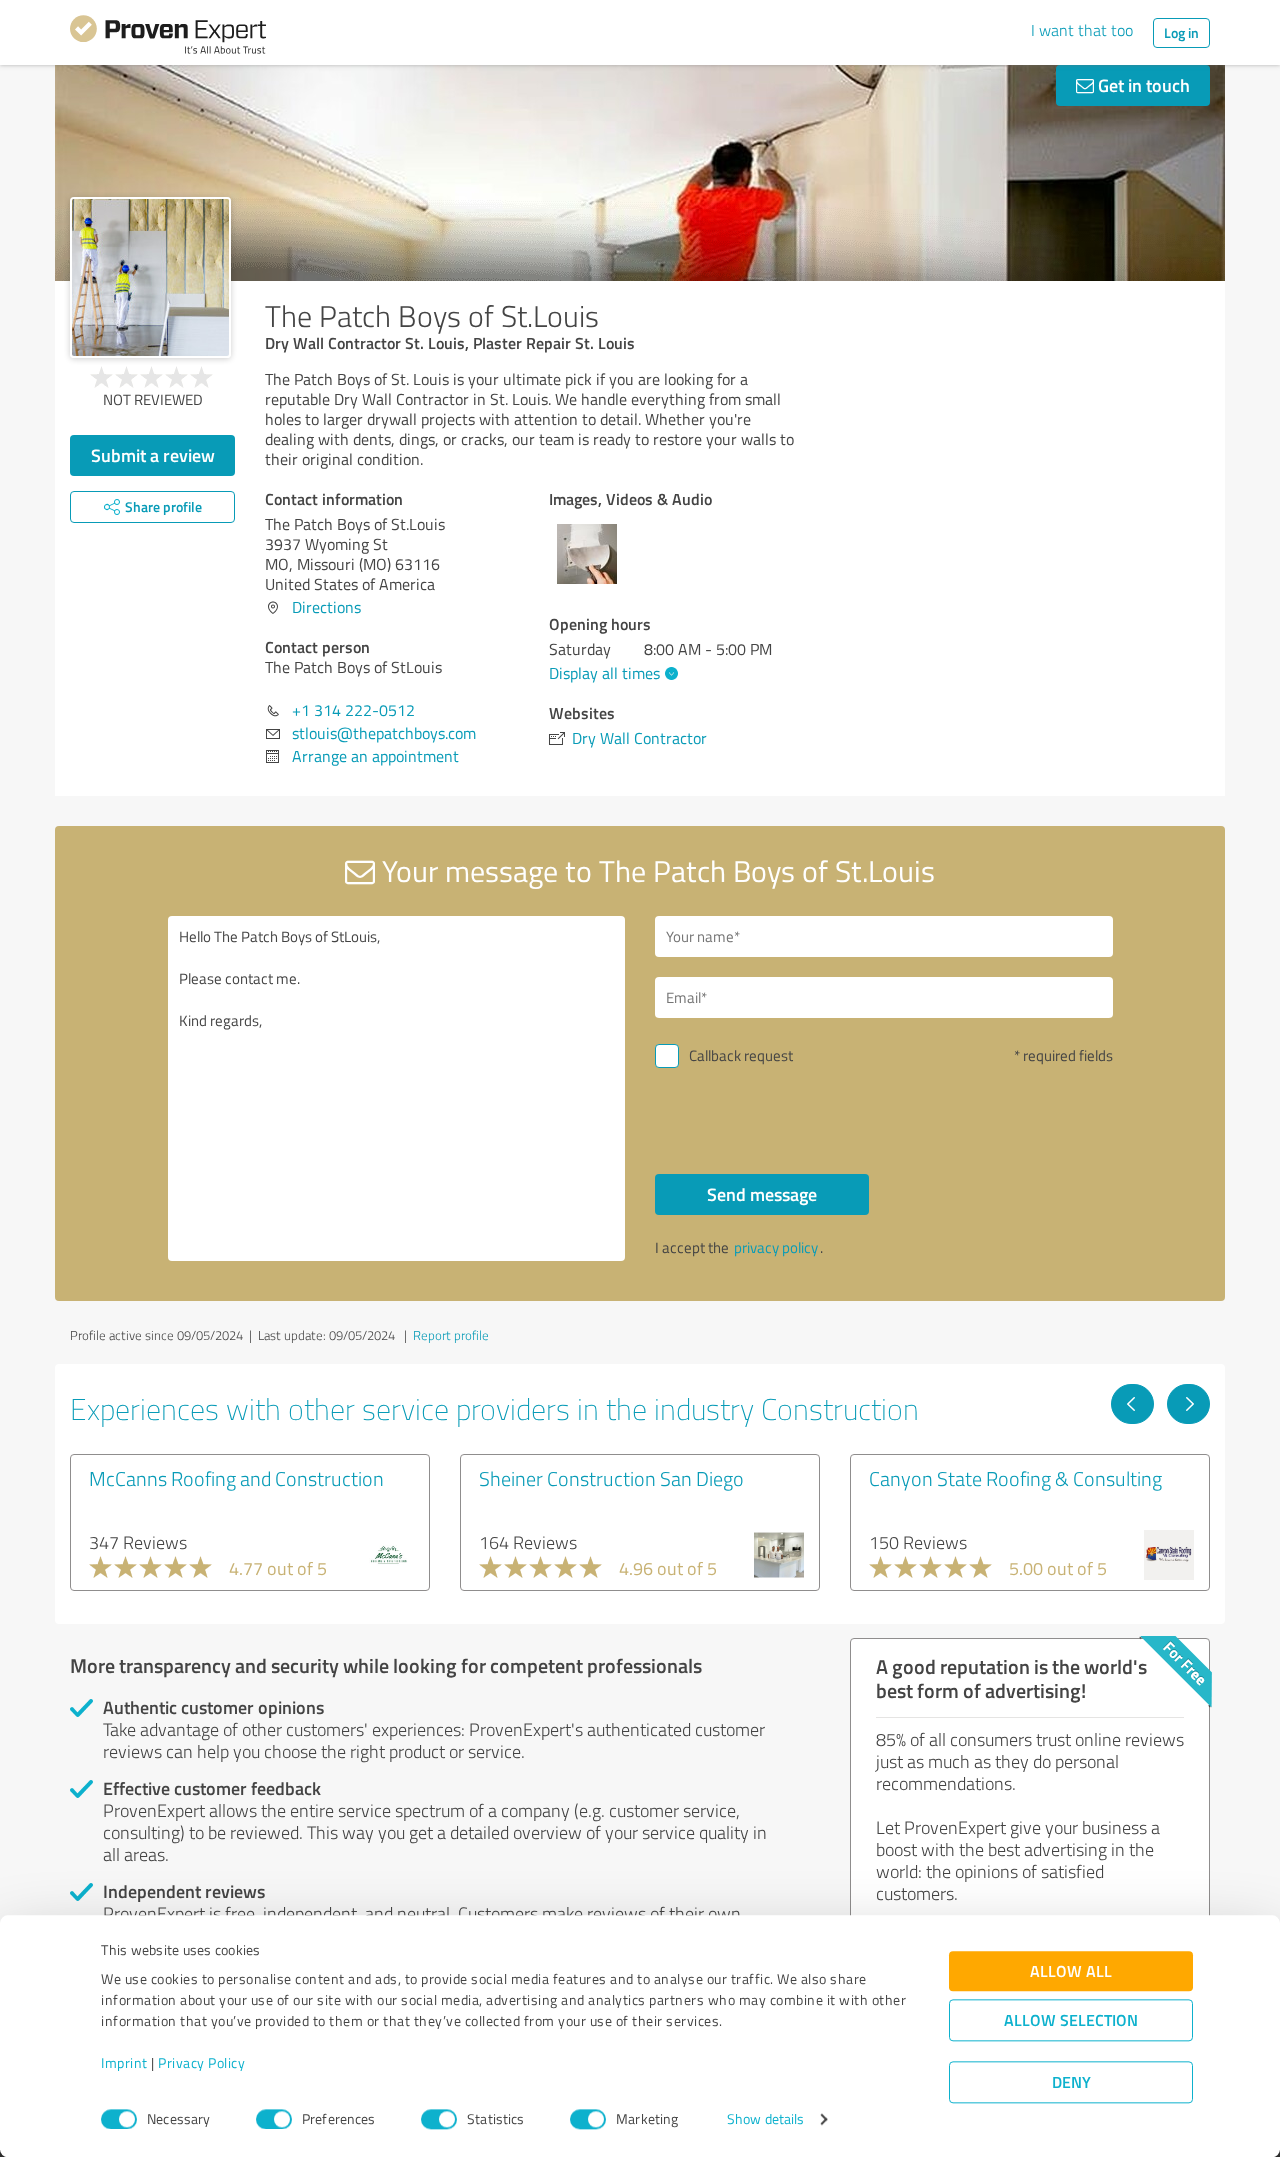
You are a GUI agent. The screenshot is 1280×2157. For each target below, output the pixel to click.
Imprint (124, 2063)
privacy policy (776, 1247)
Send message (762, 1194)
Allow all (1071, 1971)
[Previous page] (1132, 1404)
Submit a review (153, 455)
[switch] (274, 2119)
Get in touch (1142, 85)
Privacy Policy (201, 2063)
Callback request (741, 1055)
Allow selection (1071, 2020)
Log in (1181, 32)
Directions (326, 607)
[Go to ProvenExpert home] (168, 38)
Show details (765, 2119)
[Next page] (1188, 1404)
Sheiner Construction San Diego (611, 1478)
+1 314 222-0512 (353, 710)
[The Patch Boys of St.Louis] (150, 277)
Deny (1071, 2082)
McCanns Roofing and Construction (236, 1478)
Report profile (451, 1335)
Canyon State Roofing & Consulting (1015, 1478)
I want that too (1082, 30)
